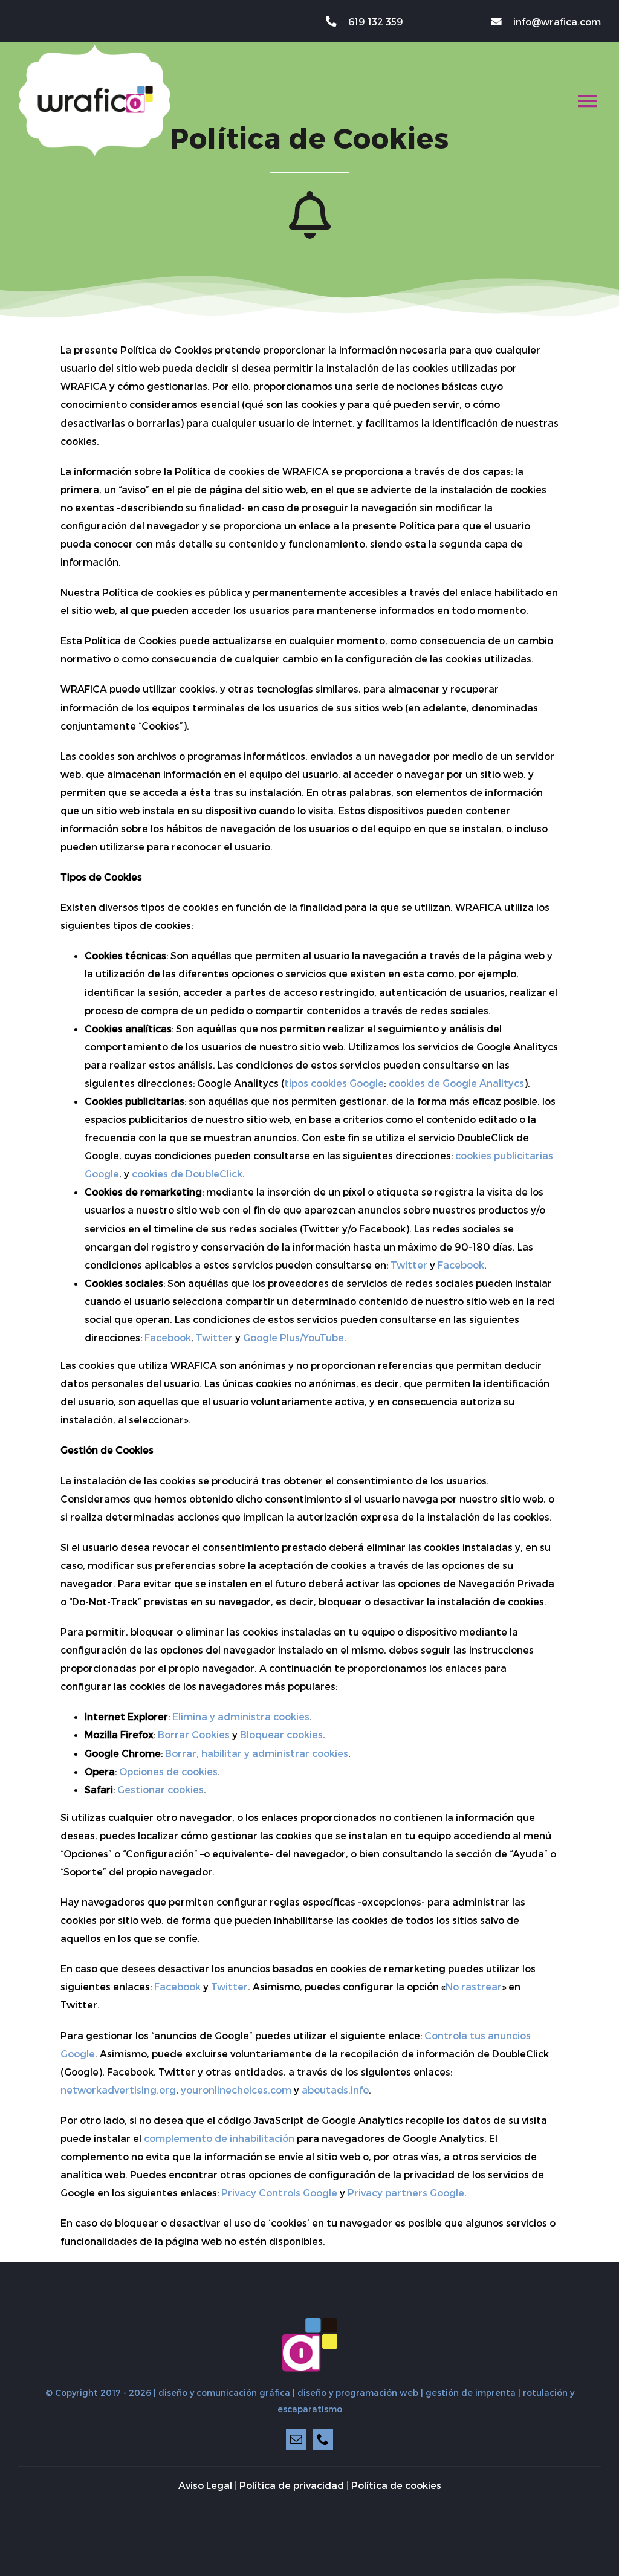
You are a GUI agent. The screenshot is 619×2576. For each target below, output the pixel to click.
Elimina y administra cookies (241, 1716)
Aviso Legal (205, 2485)
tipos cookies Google (334, 1083)
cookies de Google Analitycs (456, 1083)
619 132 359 (375, 21)
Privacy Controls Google (279, 2193)
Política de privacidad (292, 2485)
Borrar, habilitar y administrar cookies (257, 1753)
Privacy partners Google (406, 2193)
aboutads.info (335, 2090)
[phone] (323, 2439)
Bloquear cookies (281, 1734)
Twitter (409, 1265)
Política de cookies (396, 2485)
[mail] (296, 2439)
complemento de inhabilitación (219, 2138)
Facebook (461, 1265)
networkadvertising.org (118, 2090)
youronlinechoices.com (236, 2090)
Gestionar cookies (160, 1789)
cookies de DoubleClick (187, 1173)
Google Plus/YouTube (293, 1337)
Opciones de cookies (168, 1771)
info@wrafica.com (557, 21)
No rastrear (474, 1986)
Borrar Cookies (194, 1734)
